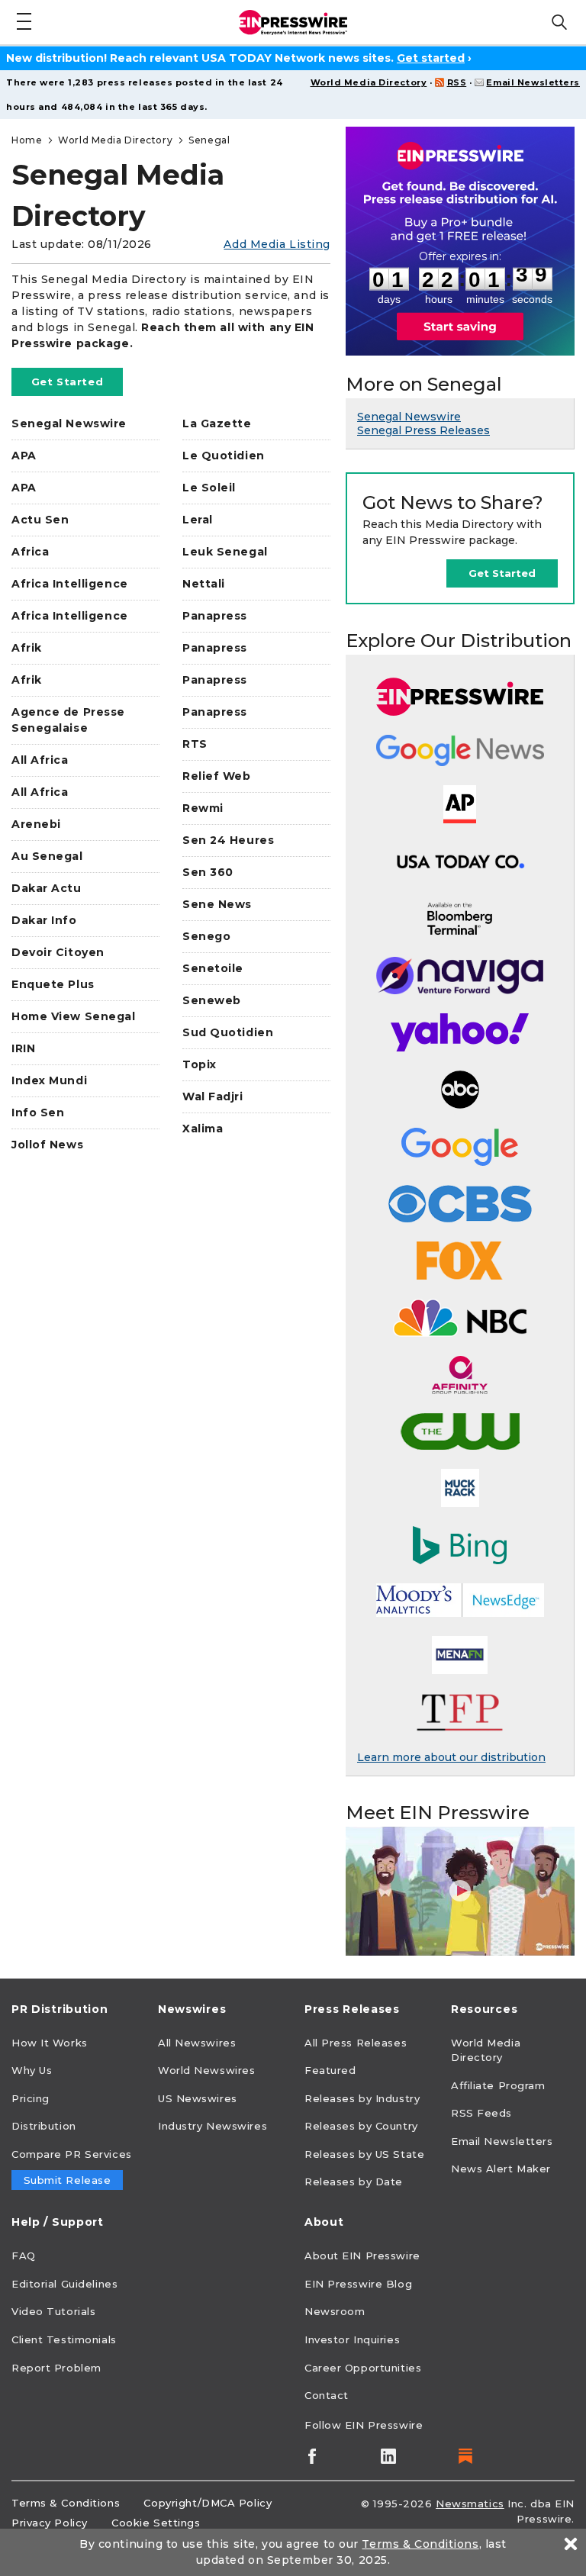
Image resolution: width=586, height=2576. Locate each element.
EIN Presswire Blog (358, 2284)
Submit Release (68, 2180)
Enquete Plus (53, 984)
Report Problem (56, 2368)
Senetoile (213, 968)
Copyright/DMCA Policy (208, 2503)
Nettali (204, 584)
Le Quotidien (224, 456)
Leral (198, 520)
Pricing (31, 2098)
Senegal (209, 140)
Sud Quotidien (228, 1032)
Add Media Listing (277, 244)
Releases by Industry (362, 2098)
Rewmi (203, 808)
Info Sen (38, 1113)
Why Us (32, 2070)
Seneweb (212, 1000)
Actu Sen (40, 520)
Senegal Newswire (69, 423)
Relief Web (217, 776)
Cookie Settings (156, 2523)
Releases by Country (361, 2126)
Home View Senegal (74, 1016)
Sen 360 (208, 872)
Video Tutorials (53, 2311)
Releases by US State (364, 2154)
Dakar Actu (47, 888)
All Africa (40, 760)
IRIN (23, 1048)
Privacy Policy (50, 2523)
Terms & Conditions (66, 2503)
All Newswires (197, 2043)
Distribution (44, 2126)
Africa (30, 552)
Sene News (217, 904)
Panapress (215, 616)
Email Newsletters (533, 82)
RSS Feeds (481, 2113)
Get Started (67, 382)
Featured (330, 2070)
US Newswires (198, 2098)
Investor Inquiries (352, 2339)
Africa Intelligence (70, 584)
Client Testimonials (64, 2339)
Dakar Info (44, 920)
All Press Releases (356, 2043)
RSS (457, 82)
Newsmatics (470, 2504)
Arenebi (36, 824)
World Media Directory (369, 82)
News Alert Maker (501, 2169)
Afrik (27, 648)
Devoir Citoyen (58, 952)
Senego (206, 936)
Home (27, 140)
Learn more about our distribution (451, 1757)
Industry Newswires (213, 2126)
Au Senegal (47, 856)
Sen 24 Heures (228, 840)
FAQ (24, 2256)
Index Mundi (49, 1080)
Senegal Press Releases (423, 430)
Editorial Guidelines (64, 2284)
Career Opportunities (363, 2368)
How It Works (50, 2043)
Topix (200, 1064)
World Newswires (206, 2070)
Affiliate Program (498, 2085)
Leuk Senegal (225, 552)
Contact (327, 2395)
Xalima (203, 1129)
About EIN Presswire (362, 2256)
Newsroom (335, 2311)
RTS (195, 744)
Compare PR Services (72, 2154)
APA (24, 456)
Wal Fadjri (213, 1096)
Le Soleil (209, 488)
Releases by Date (354, 2182)
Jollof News (47, 1145)
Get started (431, 58)
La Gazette (217, 423)
